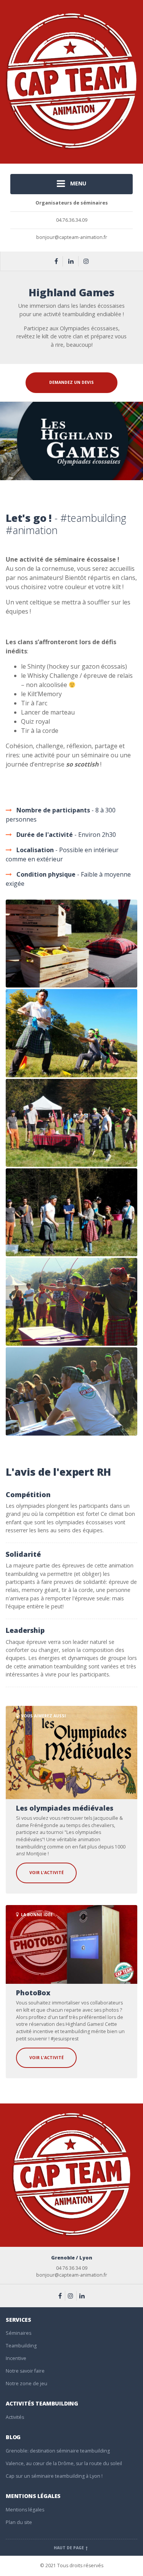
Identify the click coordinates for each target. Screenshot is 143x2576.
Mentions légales (25, 2510)
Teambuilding (21, 2346)
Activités (15, 2417)
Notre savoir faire (25, 2371)
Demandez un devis (71, 382)
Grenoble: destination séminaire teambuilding (58, 2451)
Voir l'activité (47, 1873)
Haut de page (69, 2548)
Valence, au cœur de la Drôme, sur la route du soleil (64, 2463)
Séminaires (18, 2333)
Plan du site (19, 2522)
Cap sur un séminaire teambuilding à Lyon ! (54, 2476)
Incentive (16, 2358)
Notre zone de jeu (27, 2384)
